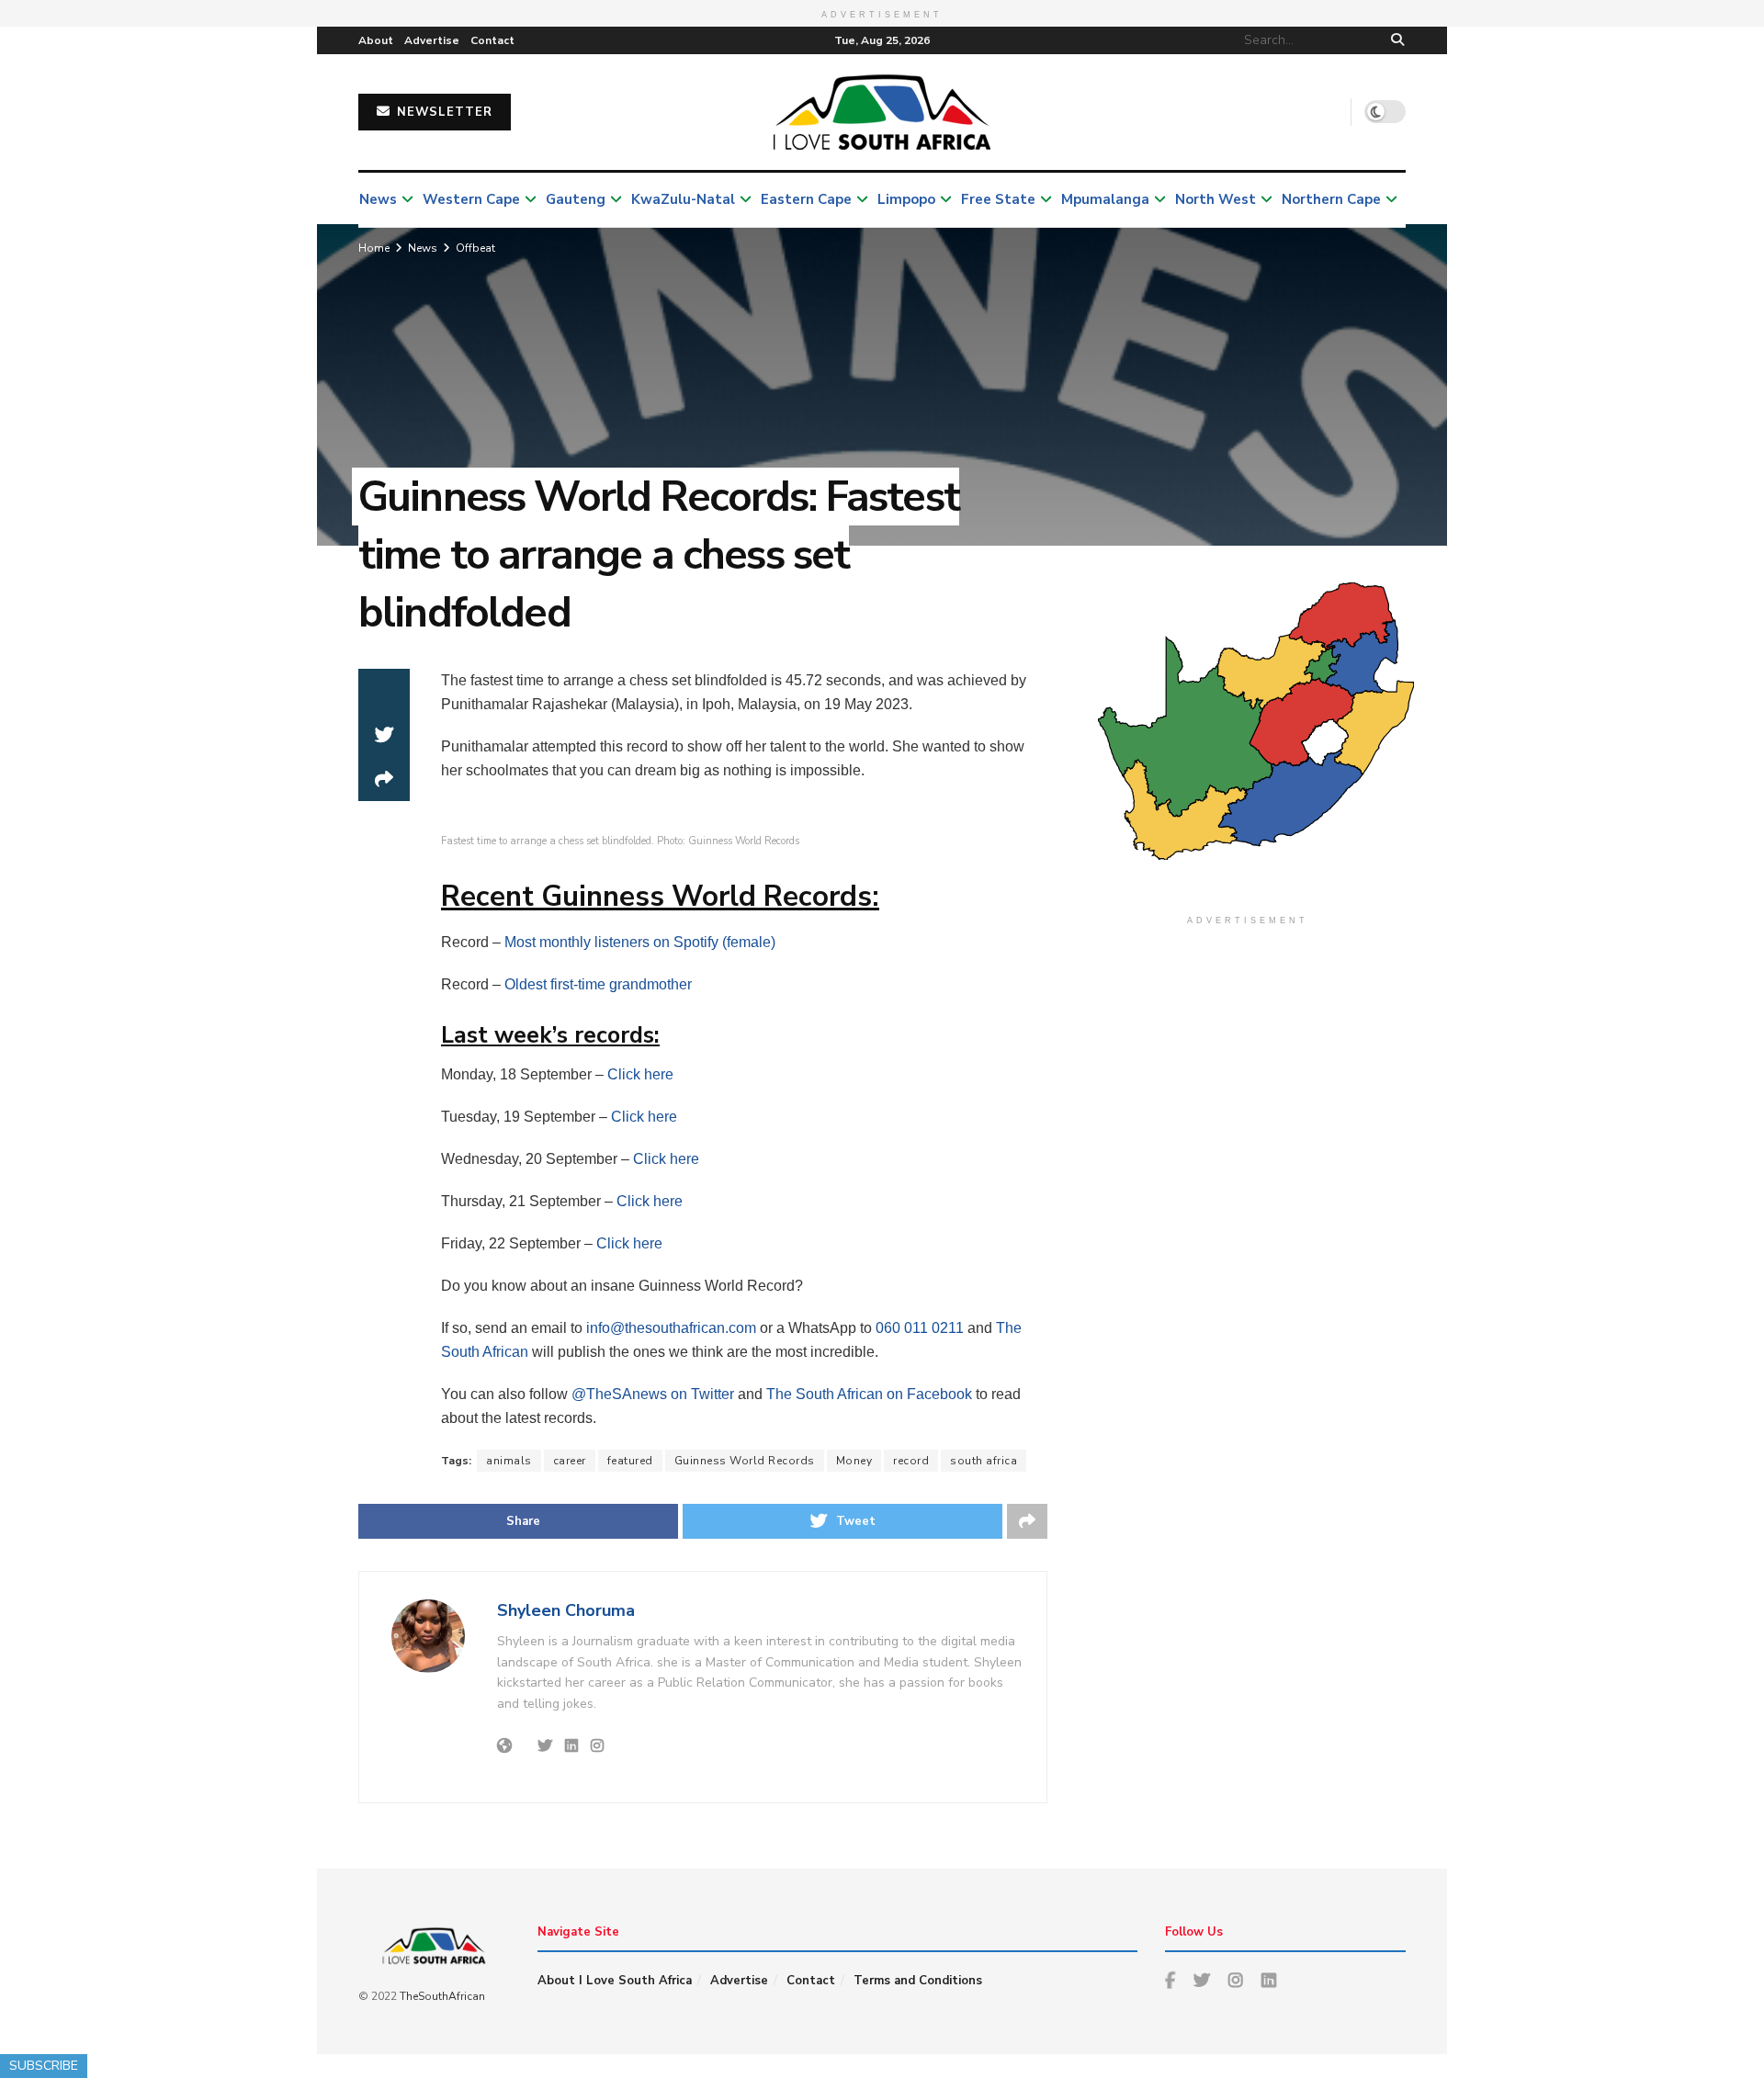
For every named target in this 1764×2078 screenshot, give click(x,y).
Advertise (432, 40)
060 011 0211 (920, 1328)
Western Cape (471, 199)
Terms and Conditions (918, 1981)
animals (509, 1461)
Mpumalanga (1105, 199)
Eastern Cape (806, 199)
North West (1216, 199)
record (911, 1461)
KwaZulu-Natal (683, 199)
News (378, 199)
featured (630, 1461)
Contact (492, 40)
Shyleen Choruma (566, 1610)
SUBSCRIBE (44, 2066)
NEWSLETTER (442, 112)
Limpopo (906, 199)
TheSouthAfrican (442, 1996)
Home (374, 248)
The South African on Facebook (869, 1394)
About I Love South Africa (615, 1981)
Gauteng (576, 199)
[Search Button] (1394, 40)
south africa (984, 1461)
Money (854, 1461)
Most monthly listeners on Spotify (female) (640, 942)
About (376, 40)
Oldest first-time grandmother (598, 984)
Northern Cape (1331, 199)
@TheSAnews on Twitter (653, 1394)
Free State (998, 199)
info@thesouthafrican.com (671, 1328)
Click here (640, 1074)
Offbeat (475, 248)
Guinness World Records (745, 1461)
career (570, 1461)
